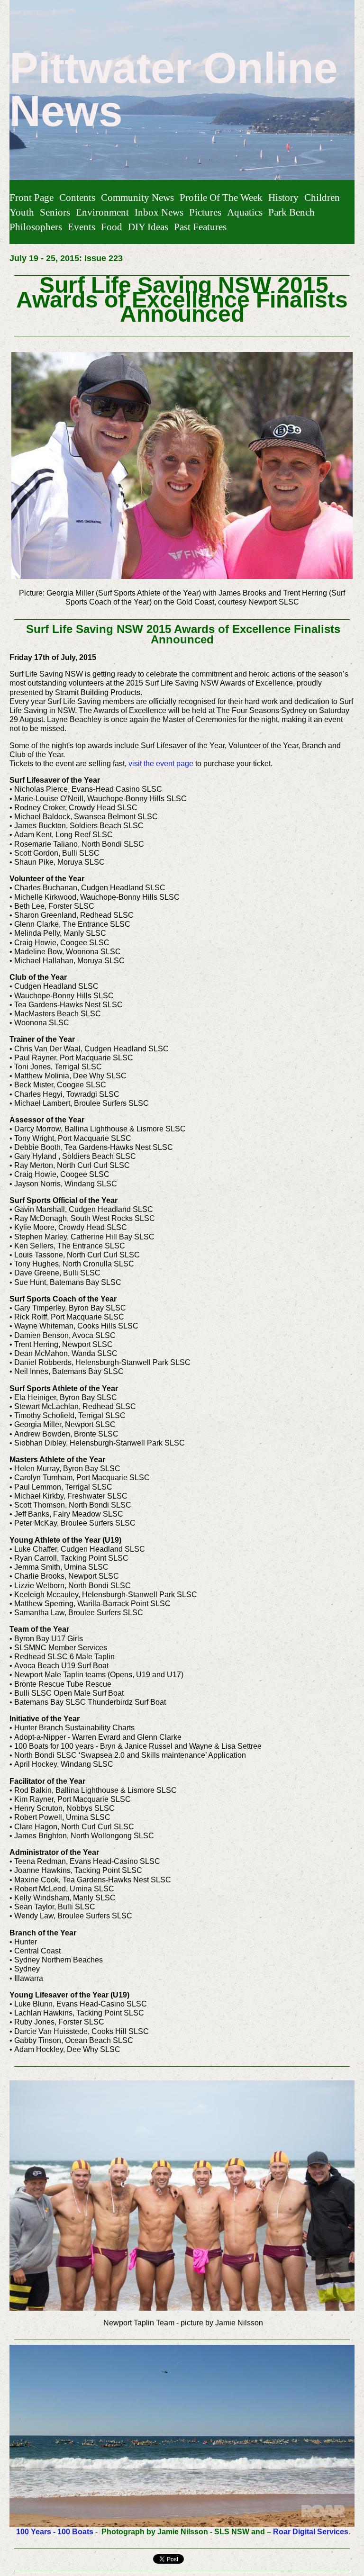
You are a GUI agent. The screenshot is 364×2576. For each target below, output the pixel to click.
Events (82, 227)
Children (322, 197)
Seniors (55, 212)
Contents (77, 197)
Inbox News (159, 212)
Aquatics (245, 212)
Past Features (200, 227)
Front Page (32, 197)
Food (112, 227)
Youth (22, 212)
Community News (137, 197)
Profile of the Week (221, 197)
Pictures (205, 212)
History (283, 197)
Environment (102, 212)
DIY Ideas (148, 227)
